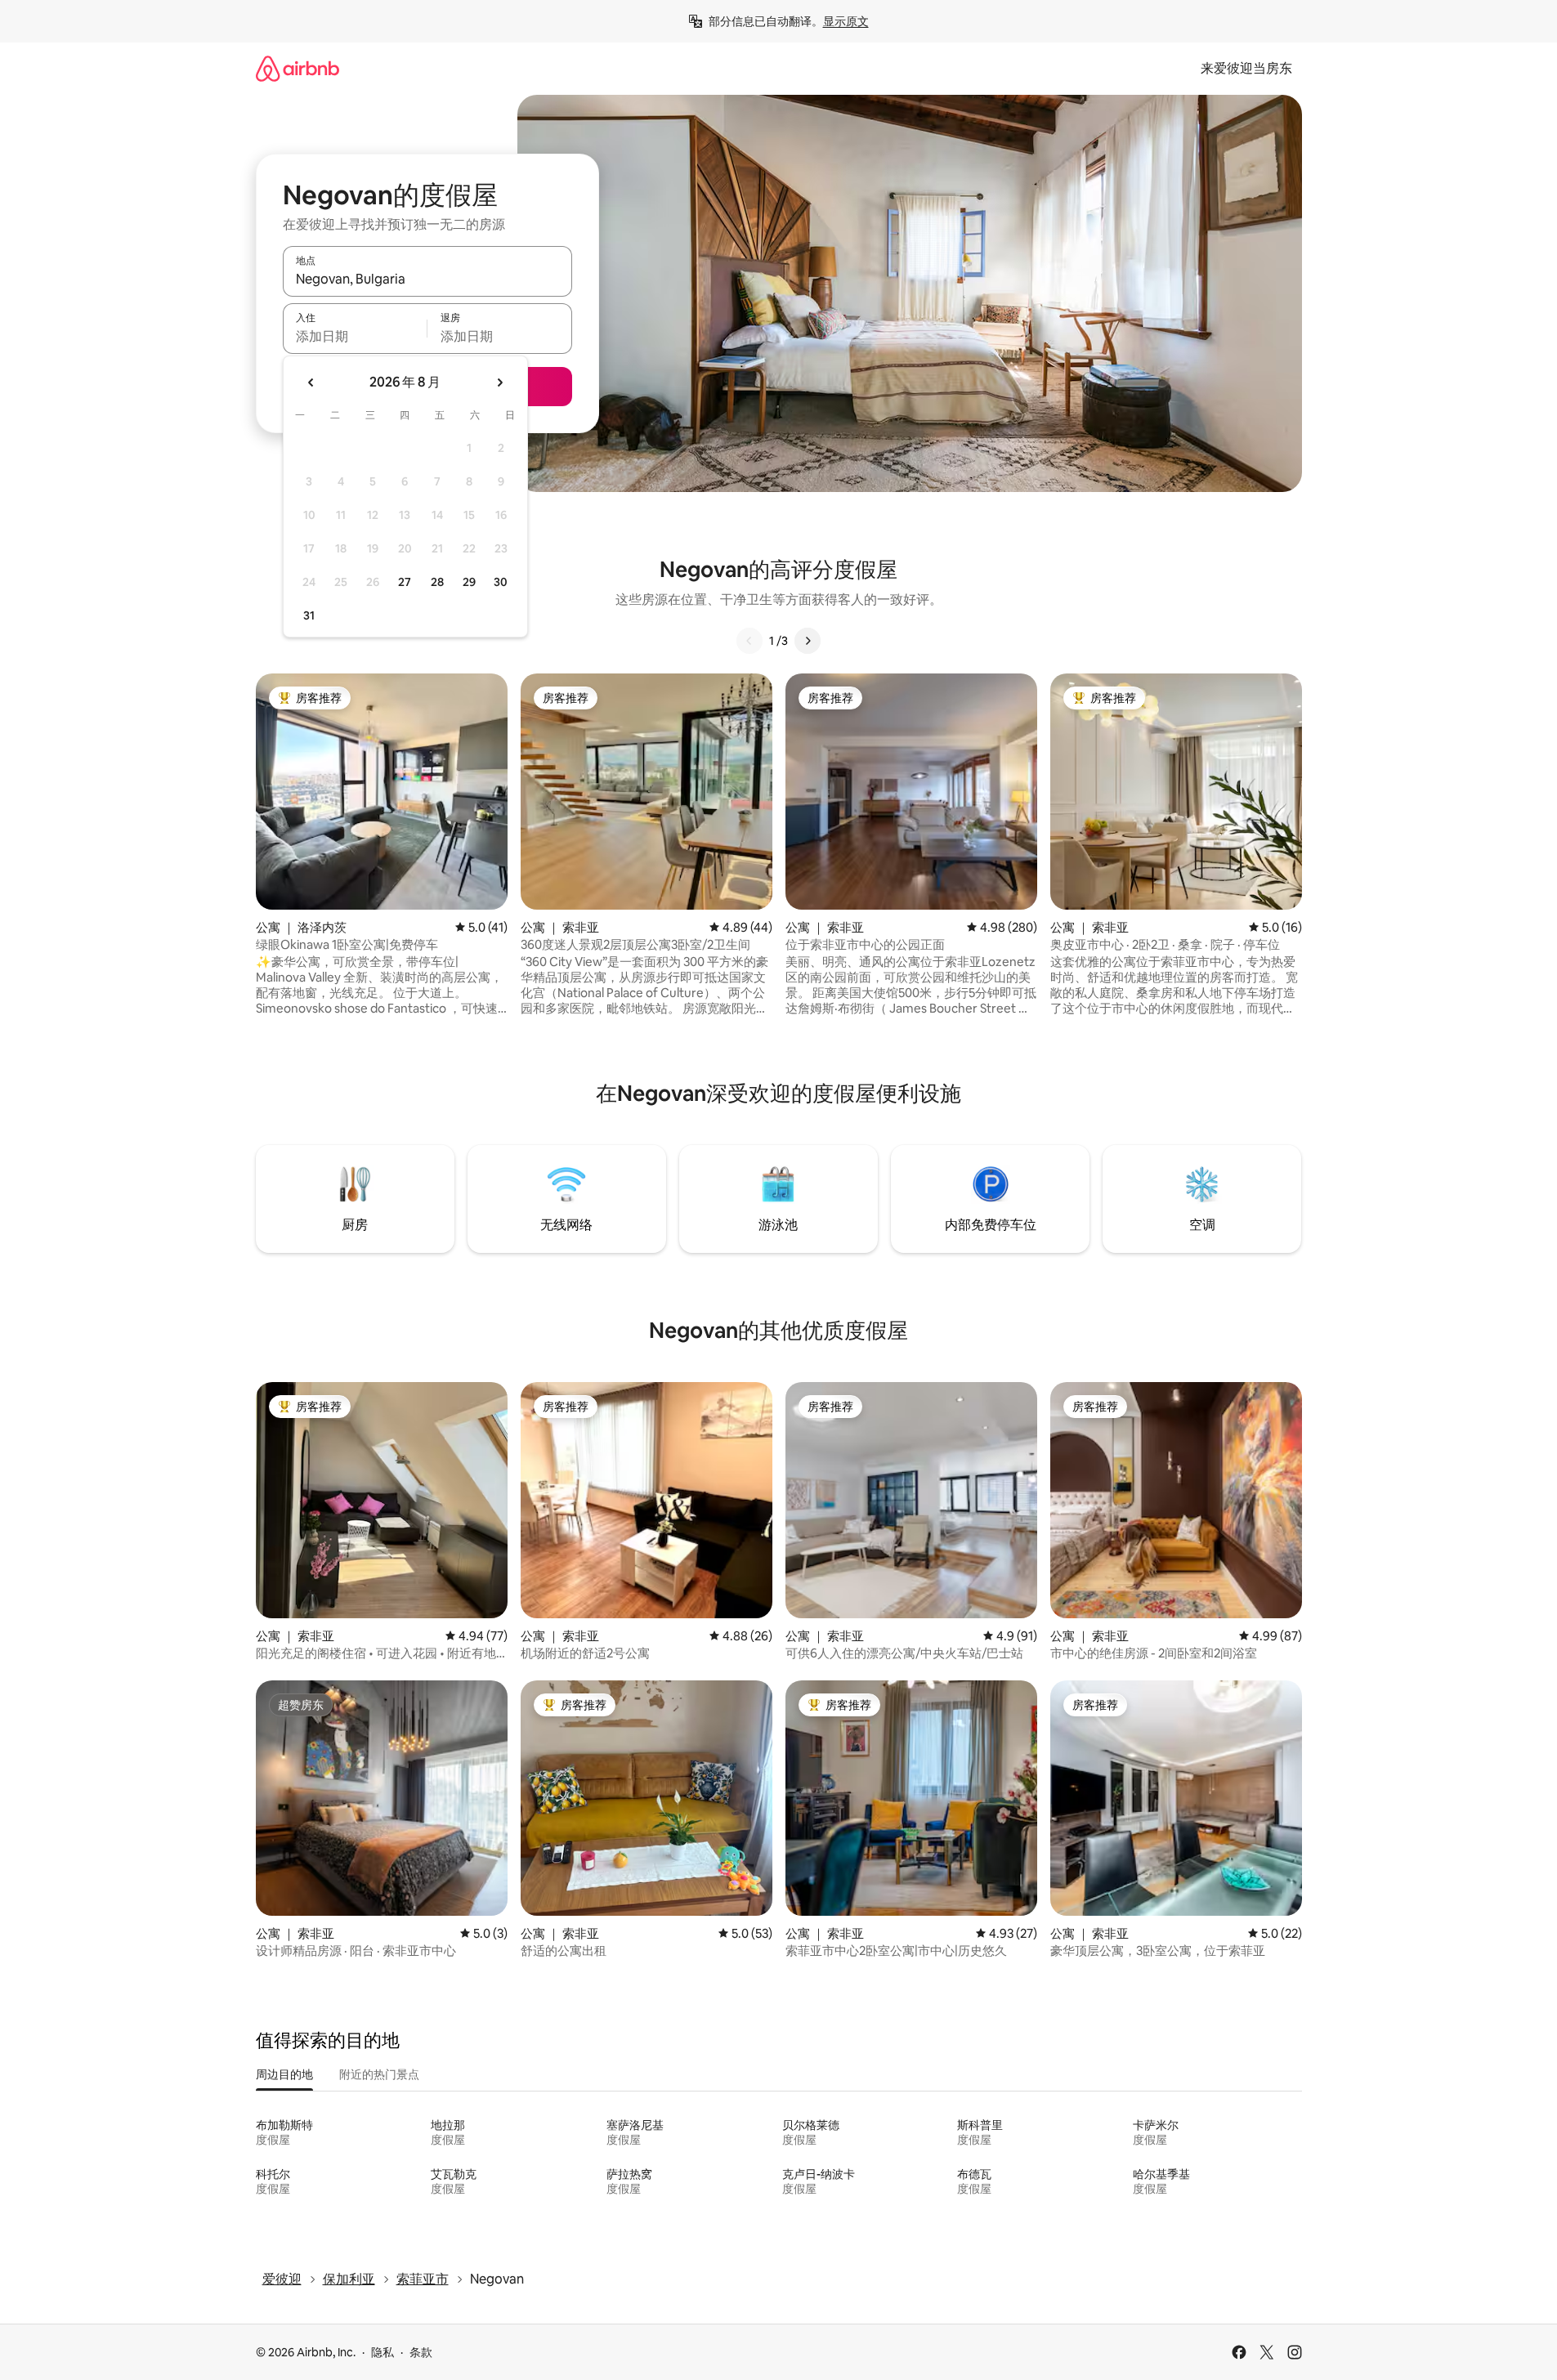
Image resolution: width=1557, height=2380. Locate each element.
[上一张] (749, 641)
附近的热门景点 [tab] (379, 2074)
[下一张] (808, 641)
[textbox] (355, 336)
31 (309, 615)
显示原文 (846, 21)
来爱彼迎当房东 (1246, 68)
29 (469, 582)
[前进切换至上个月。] (311, 382)
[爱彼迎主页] (298, 68)
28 (437, 582)
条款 (421, 2352)
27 (405, 582)
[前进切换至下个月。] (499, 382)
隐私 (383, 2352)
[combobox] (427, 279)
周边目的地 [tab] (284, 2074)
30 (501, 582)
